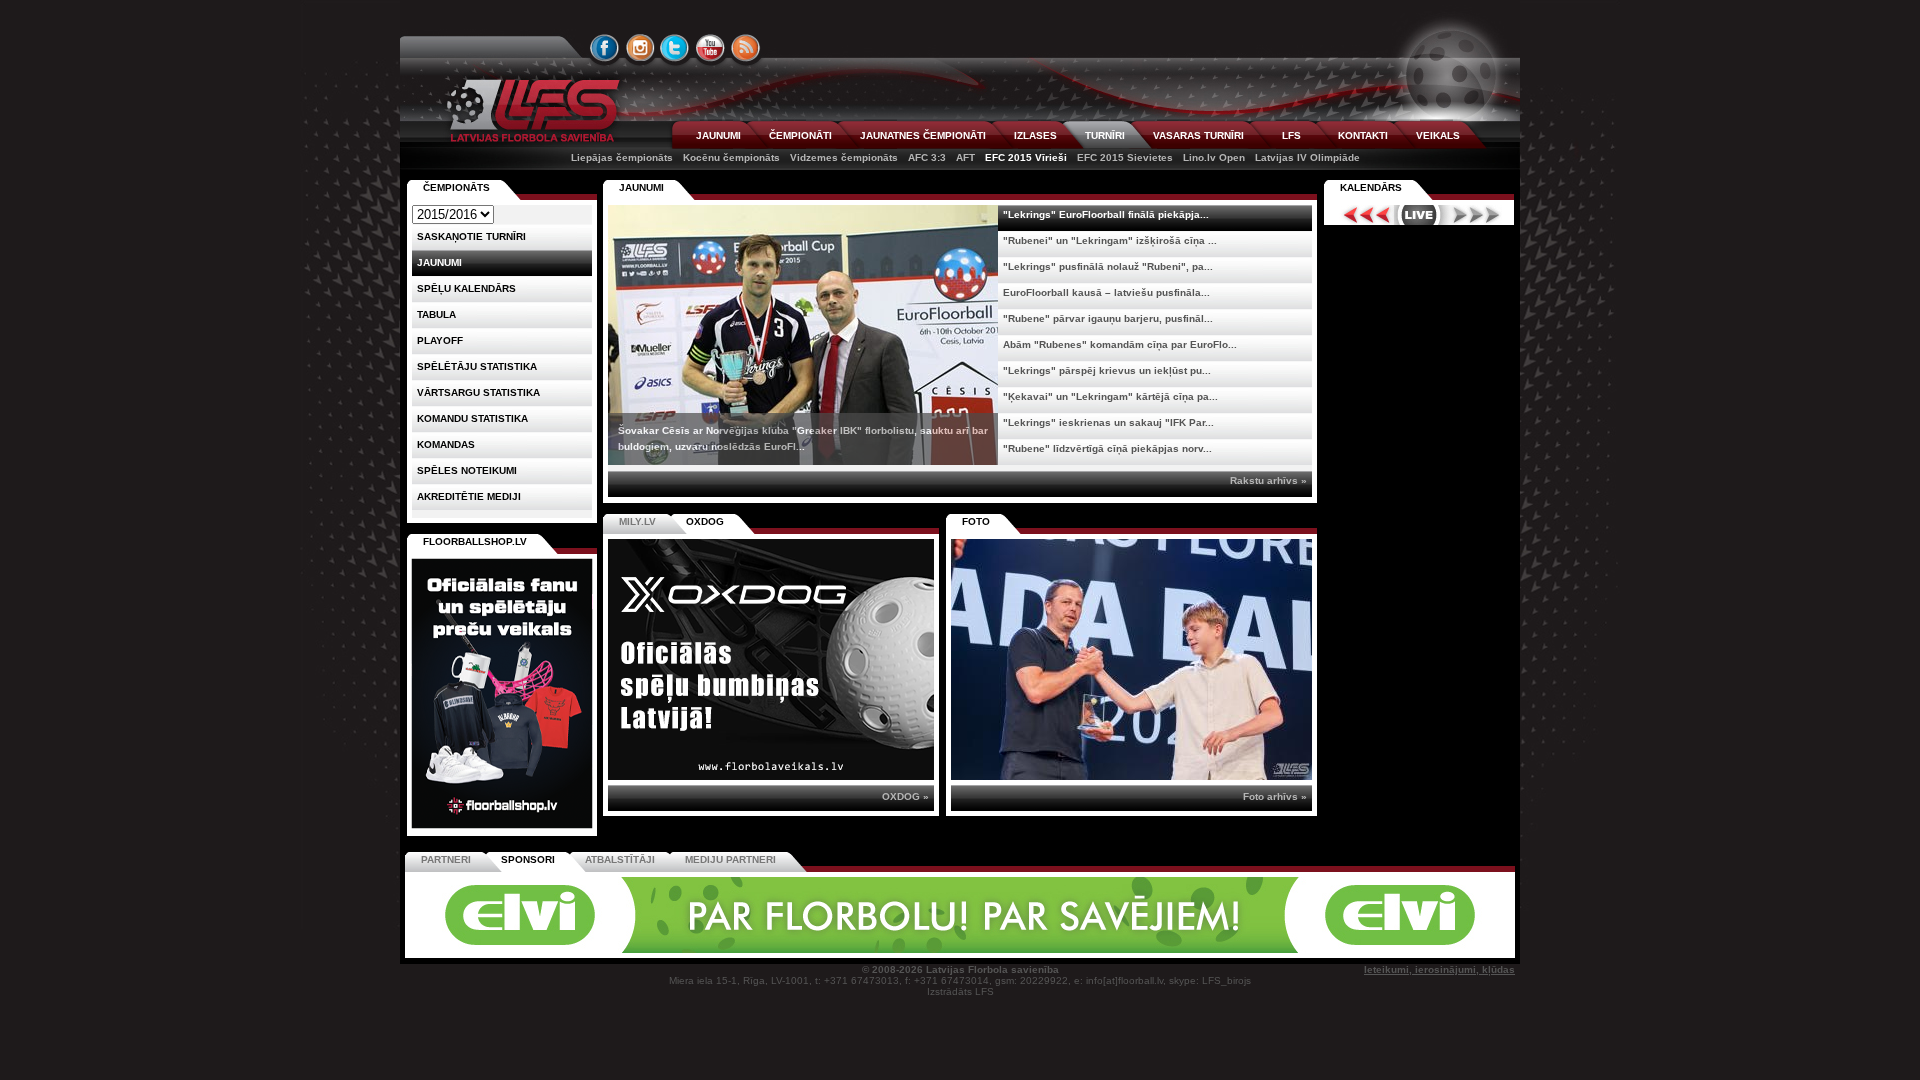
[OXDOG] (963, 949)
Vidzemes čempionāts (844, 157)
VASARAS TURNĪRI (1198, 135)
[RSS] (746, 48)
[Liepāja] (687, 949)
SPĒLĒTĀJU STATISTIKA (477, 366)
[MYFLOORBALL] (1239, 949)
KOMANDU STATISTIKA (472, 418)
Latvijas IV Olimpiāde (1307, 157)
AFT (965, 157)
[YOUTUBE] (710, 48)
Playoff (440, 340)
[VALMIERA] (548, 949)
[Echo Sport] (1375, 949)
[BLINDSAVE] (1101, 949)
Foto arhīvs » (1275, 796)
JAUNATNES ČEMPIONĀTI (923, 135)
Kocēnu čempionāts (731, 157)
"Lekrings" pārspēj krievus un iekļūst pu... (1107, 370)
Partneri (446, 859)
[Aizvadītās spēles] (1361, 215)
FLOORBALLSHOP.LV (475, 541)
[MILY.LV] (771, 776)
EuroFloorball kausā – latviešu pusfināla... (1106, 292)
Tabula (436, 314)
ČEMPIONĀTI (800, 135)
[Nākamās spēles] (1476, 215)
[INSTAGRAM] (640, 48)
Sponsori (528, 859)
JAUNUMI (718, 135)
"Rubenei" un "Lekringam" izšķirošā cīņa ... (1110, 240)
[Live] (1419, 215)
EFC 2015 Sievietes (1125, 157)
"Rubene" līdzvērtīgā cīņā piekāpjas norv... (1107, 448)
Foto (976, 521)
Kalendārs (1371, 187)
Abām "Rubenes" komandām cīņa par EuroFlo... (1120, 344)
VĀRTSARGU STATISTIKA (478, 392)
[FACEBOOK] (605, 48)
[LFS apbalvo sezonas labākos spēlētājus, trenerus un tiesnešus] (1131, 659)
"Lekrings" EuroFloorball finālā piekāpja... (1106, 214)
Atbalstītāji (620, 859)
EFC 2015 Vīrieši (1026, 157)
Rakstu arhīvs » (1268, 480)
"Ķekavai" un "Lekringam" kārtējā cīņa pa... (1110, 396)
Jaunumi (641, 187)
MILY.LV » (906, 796)
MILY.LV (637, 521)
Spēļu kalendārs (466, 288)
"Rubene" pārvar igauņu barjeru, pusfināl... (1108, 318)
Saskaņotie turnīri (471, 236)
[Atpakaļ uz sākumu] (530, 110)
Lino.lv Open (1214, 157)
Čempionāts (456, 187)
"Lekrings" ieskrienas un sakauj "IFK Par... (1108, 422)
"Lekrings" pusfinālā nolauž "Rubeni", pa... (1108, 266)
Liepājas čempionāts (622, 157)
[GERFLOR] (825, 949)
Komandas (446, 444)
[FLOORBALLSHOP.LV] (502, 829)
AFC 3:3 (927, 157)
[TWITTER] (675, 48)
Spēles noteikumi (467, 470)
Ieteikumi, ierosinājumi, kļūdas (1439, 969)
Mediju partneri (730, 859)
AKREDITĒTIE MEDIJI (469, 496)
